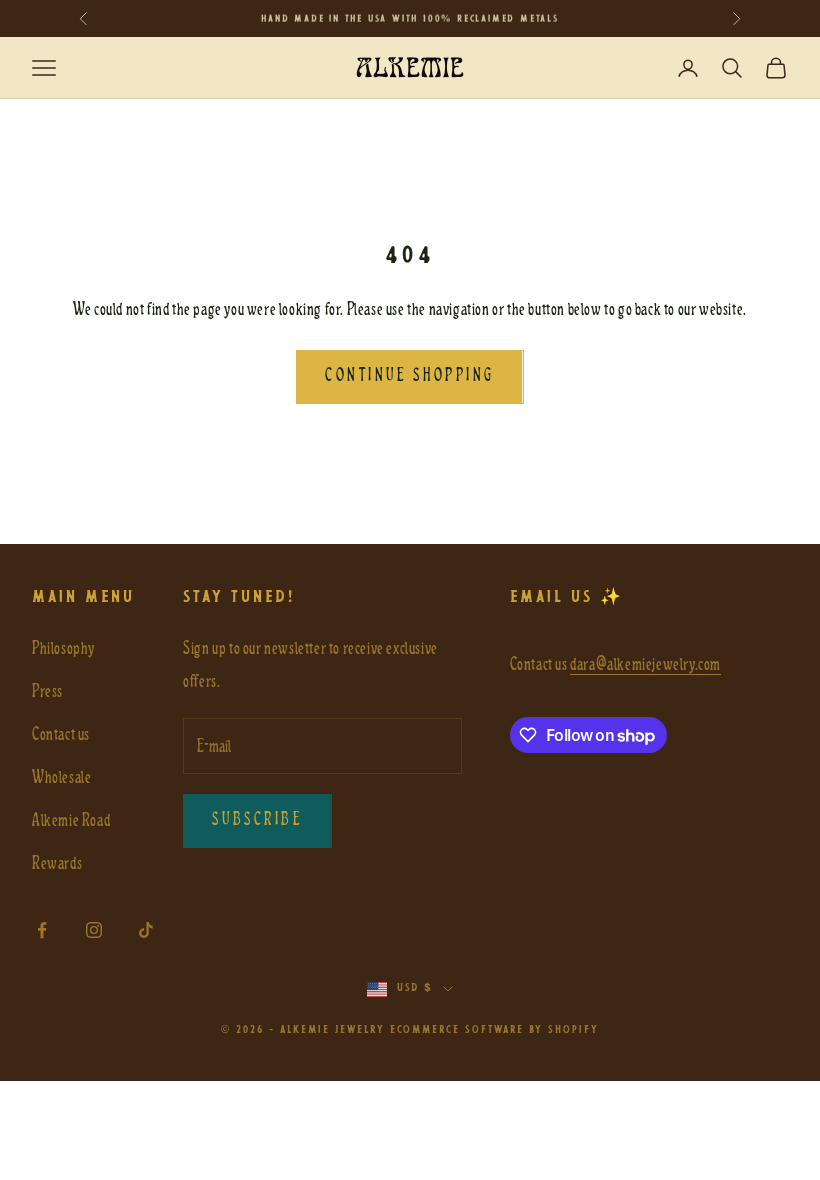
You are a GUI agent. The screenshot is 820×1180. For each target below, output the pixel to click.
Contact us (61, 734)
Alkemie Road (71, 820)
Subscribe (257, 820)
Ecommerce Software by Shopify (494, 1030)
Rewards (57, 863)
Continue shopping (409, 376)
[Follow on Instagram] (94, 930)
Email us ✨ (567, 597)
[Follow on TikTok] (146, 930)
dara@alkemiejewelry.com (645, 664)
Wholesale (61, 777)
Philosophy (63, 648)
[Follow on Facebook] (42, 930)
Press (47, 691)
